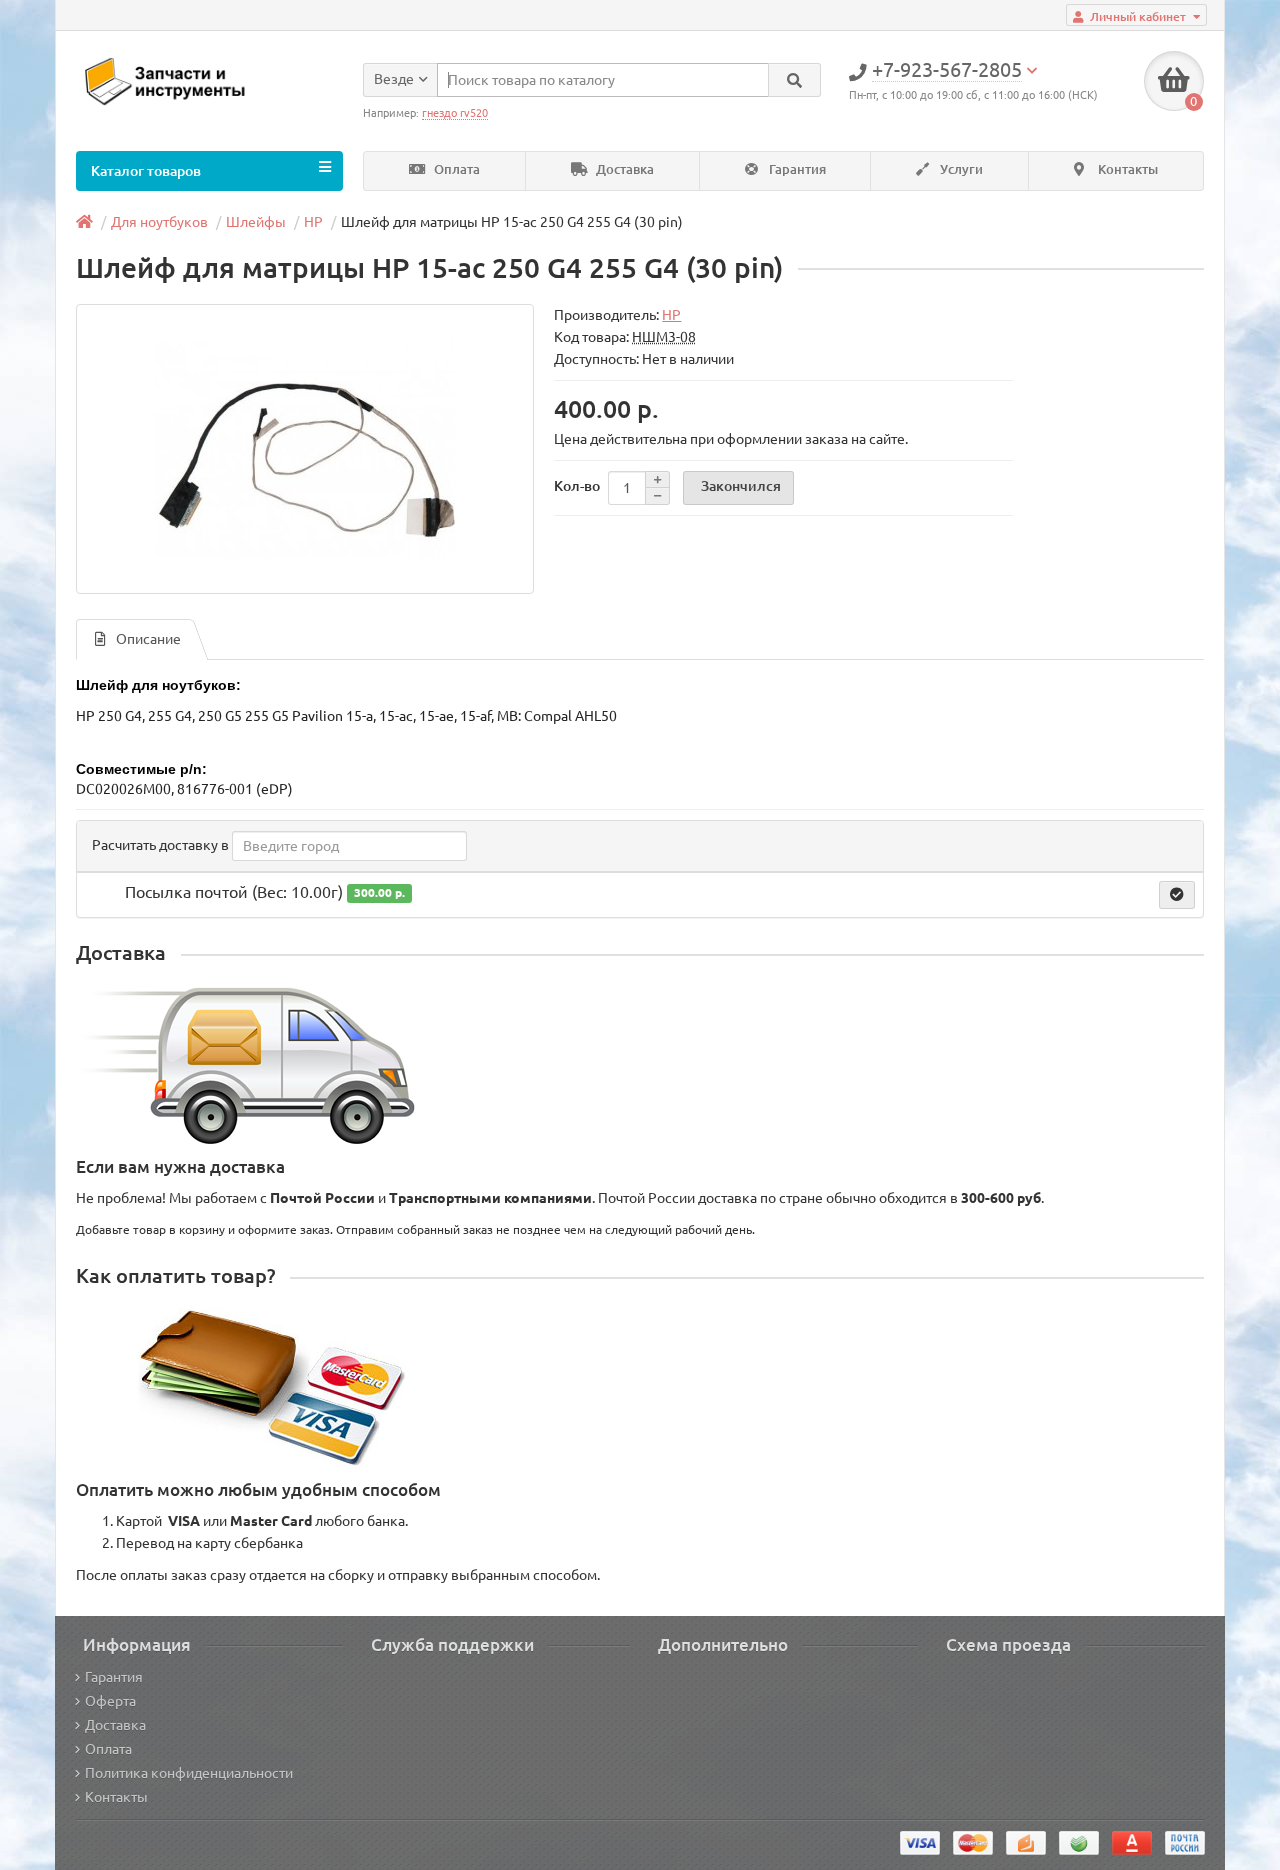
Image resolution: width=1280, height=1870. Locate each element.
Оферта (110, 1701)
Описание (148, 639)
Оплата (455, 169)
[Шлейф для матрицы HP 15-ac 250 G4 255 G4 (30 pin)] (305, 449)
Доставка (623, 169)
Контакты (1126, 169)
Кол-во (577, 486)
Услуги (960, 169)
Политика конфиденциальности (189, 1773)
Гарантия (796, 169)
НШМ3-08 (664, 337)
